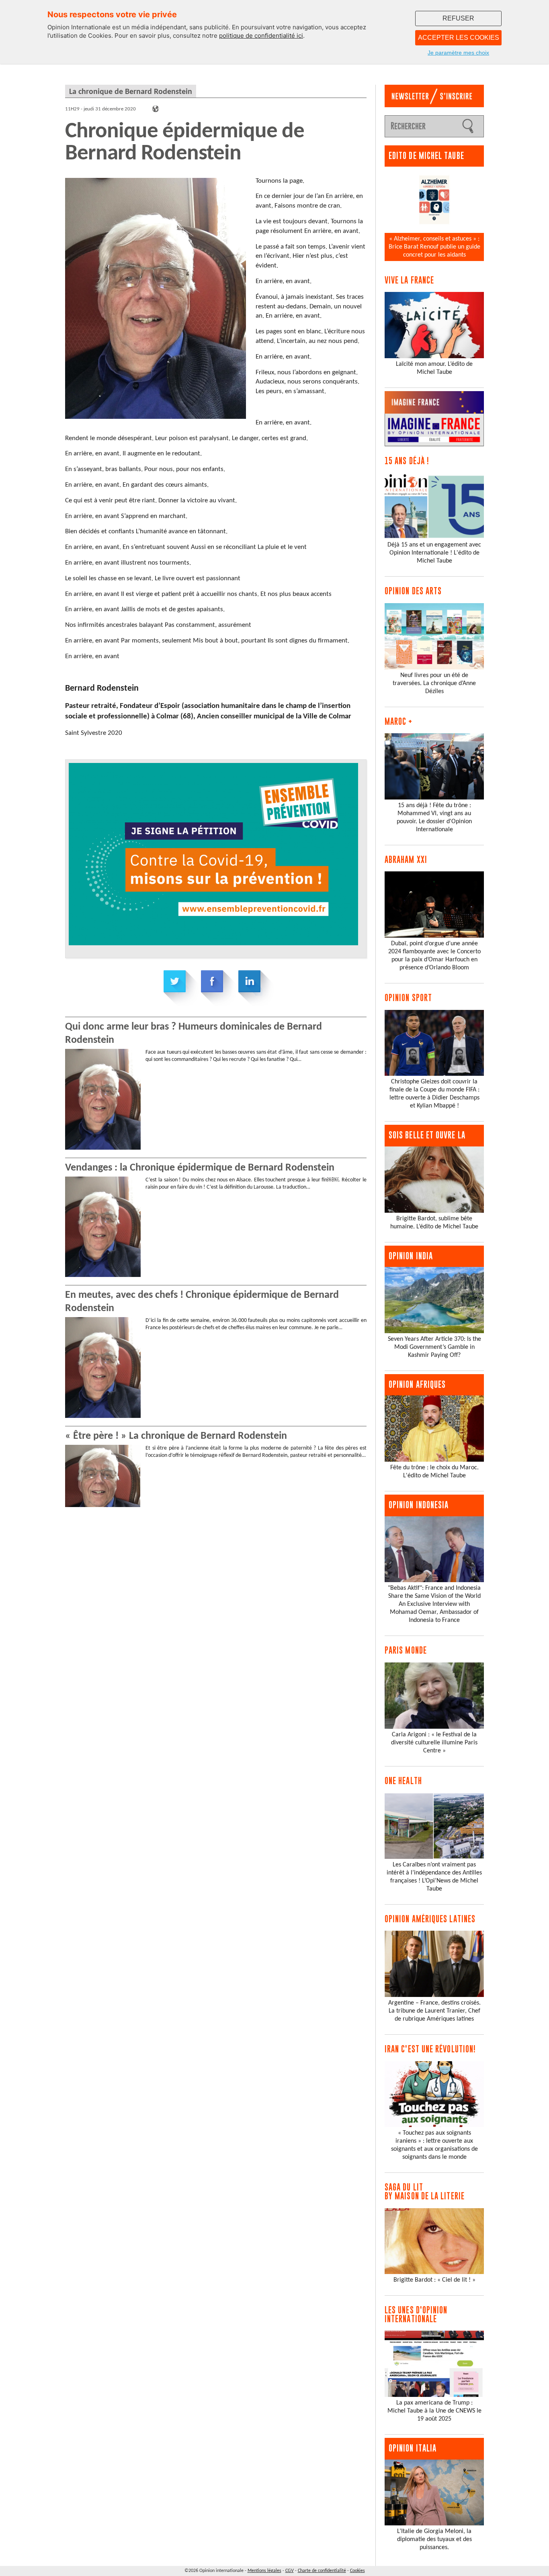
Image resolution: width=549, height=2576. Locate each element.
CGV (290, 2571)
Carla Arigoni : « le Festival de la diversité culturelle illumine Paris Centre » (434, 1743)
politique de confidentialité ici (261, 36)
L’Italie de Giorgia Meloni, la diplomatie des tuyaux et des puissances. (434, 2539)
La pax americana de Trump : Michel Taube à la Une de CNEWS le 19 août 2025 (434, 2411)
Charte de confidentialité (322, 2571)
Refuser (458, 18)
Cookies (357, 2571)
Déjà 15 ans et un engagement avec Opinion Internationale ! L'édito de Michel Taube (434, 553)
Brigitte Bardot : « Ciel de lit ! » (434, 2280)
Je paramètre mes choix (458, 53)
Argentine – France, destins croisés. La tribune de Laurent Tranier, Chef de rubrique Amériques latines (434, 2011)
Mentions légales (264, 2571)
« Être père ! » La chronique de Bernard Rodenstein (176, 1436)
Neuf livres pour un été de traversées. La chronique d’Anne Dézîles (434, 683)
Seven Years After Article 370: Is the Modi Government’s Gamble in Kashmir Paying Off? (434, 1347)
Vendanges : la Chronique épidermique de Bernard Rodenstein (200, 1168)
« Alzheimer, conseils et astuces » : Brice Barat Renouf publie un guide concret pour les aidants (434, 247)
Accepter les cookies (459, 38)
